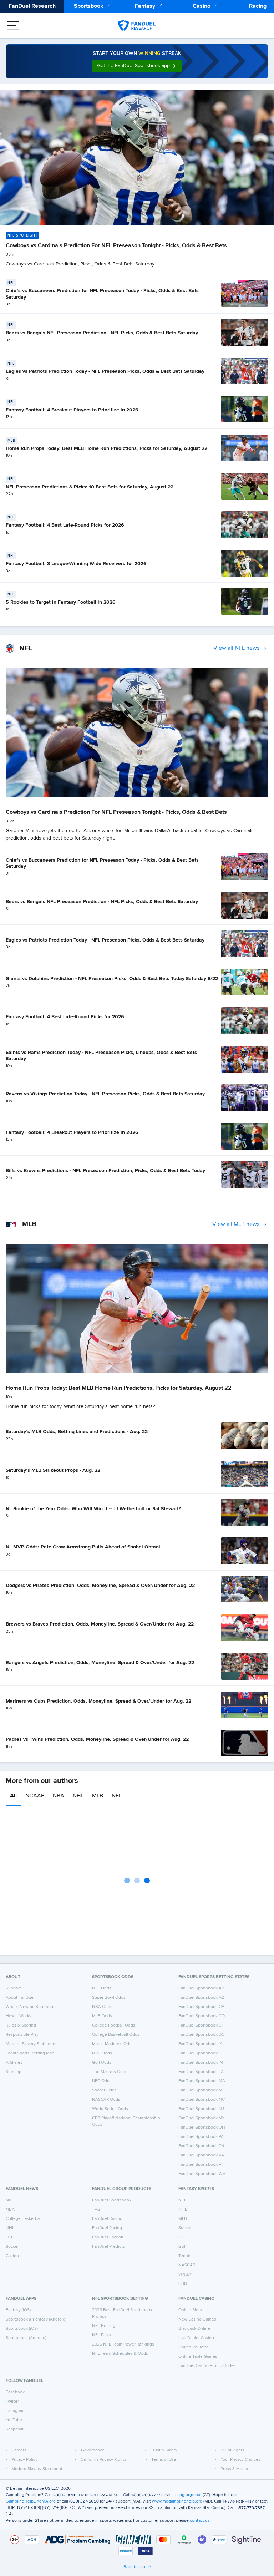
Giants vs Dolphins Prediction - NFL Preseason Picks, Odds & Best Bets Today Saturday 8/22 (112, 979)
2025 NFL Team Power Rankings (123, 2344)
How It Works (19, 2016)
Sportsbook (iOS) (22, 2329)
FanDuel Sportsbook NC (202, 2100)
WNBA (185, 2275)
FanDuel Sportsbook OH (202, 2128)
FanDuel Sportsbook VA (201, 2155)
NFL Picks (102, 2335)
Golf (182, 2247)
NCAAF (35, 1796)
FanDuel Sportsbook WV (202, 2174)
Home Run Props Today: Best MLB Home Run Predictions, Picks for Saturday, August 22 (106, 448)
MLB (98, 1796)
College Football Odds (114, 2025)
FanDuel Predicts (108, 2247)
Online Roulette (194, 2347)
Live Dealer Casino (196, 2338)
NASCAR (187, 2265)
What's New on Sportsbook (32, 2007)
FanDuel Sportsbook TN (201, 2146)
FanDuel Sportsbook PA (201, 2137)
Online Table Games (198, 2357)
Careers (19, 2450)
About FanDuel (20, 1998)
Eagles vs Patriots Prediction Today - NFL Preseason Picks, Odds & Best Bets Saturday (105, 371)
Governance (93, 2450)
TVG (96, 2210)
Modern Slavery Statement (31, 2044)
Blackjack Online (194, 2329)
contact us (200, 2521)
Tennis (185, 2256)
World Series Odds (110, 2109)
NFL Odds (102, 1988)
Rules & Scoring (21, 2025)
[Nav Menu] (13, 26)
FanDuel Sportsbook (112, 2200)
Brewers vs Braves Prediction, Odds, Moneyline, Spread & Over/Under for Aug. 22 (100, 1624)
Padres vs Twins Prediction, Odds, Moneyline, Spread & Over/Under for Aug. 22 (97, 1739)
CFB (182, 2237)
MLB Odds (102, 2016)
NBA (59, 1796)
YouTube (14, 2420)
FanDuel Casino (107, 2219)
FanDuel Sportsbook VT (201, 2165)
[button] (137, 66)
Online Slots (190, 2310)
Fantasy (145, 6)
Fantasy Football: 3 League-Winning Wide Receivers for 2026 (76, 564)
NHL (78, 1796)
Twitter (12, 2402)
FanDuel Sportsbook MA (202, 2081)
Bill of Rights (232, 2450)
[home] (137, 26)
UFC (10, 2237)
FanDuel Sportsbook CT (201, 2025)
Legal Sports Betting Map (30, 2053)
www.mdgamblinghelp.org (177, 2501)
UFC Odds (102, 2081)
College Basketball (24, 2219)
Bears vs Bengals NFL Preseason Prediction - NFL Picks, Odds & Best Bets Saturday (102, 333)
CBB (183, 2284)
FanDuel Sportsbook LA (201, 2072)
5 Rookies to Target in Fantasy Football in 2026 (61, 602)
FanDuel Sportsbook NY (202, 2118)
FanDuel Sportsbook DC (201, 2035)
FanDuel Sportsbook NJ (201, 2109)
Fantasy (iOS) (18, 2310)
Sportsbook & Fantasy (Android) (36, 2319)
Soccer (12, 2247)
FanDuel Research (32, 6)
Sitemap (14, 2072)
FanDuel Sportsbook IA (201, 2044)
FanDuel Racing (107, 2228)
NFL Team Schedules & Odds (120, 2354)
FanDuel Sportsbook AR (201, 1988)
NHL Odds (102, 2053)
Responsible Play (22, 2035)
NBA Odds (102, 2007)
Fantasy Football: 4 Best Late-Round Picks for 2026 (65, 525)
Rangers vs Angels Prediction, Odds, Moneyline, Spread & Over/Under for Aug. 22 (100, 1663)
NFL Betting (104, 2326)
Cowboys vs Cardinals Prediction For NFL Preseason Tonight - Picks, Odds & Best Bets (116, 246)
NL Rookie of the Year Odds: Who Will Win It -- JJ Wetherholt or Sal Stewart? (93, 1509)
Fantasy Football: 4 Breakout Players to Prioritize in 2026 (72, 410)
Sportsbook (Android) (26, 2338)
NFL (117, 1796)
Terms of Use (164, 2460)
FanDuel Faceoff (108, 2237)
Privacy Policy (24, 2460)
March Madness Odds (113, 2044)
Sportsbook (89, 6)
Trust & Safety (164, 2450)
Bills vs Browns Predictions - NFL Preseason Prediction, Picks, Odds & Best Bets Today (105, 1171)
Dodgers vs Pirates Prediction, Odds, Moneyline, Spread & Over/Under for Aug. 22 (100, 1586)
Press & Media (234, 2469)
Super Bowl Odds (109, 1998)
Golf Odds (102, 2063)
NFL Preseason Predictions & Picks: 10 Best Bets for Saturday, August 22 (90, 487)
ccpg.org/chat (188, 2495)
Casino (202, 6)
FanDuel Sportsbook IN (201, 2063)
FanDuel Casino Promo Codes (207, 2366)
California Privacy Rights (103, 2460)
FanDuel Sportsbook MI (201, 2090)
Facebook (15, 2392)
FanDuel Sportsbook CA (201, 2007)
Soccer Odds (104, 2090)
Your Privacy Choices (240, 2460)
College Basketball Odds (116, 2035)
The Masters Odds (110, 2072)
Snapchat (15, 2429)
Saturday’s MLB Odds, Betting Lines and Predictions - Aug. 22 (77, 1432)
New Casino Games (197, 2319)
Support (13, 1988)
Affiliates (14, 2063)
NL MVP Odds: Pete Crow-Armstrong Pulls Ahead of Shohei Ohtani (83, 1547)
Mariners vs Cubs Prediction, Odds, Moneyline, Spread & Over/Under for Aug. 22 (98, 1701)
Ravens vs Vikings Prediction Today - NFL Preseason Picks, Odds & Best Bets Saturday (105, 1094)
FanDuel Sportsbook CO (202, 2016)
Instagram (15, 2411)
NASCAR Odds (106, 2100)
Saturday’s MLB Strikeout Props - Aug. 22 (53, 1470)
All (13, 1796)
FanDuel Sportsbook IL (200, 2053)
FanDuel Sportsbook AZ (201, 1998)
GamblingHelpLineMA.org (31, 2501)
